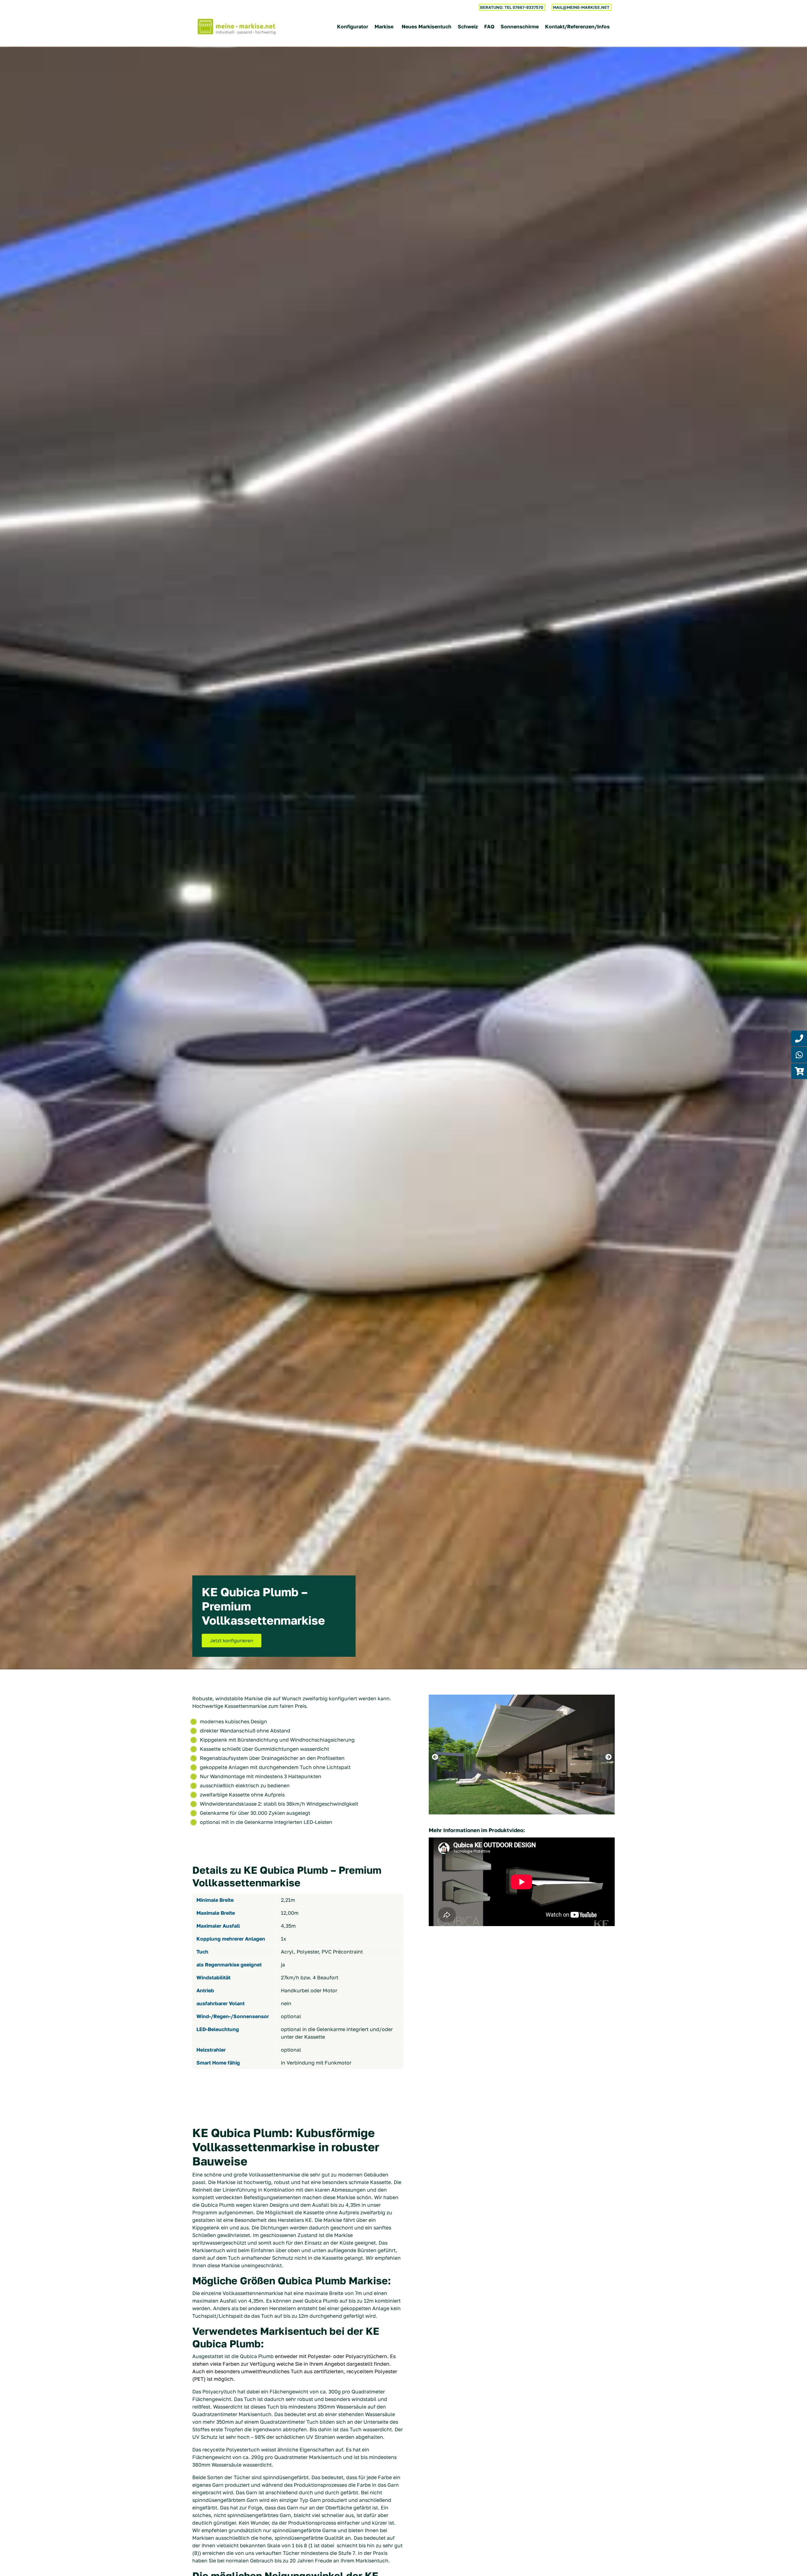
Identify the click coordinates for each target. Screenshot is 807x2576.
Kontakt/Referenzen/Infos (577, 26)
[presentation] (435, 1757)
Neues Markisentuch (427, 26)
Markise (384, 26)
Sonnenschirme (520, 26)
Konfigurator (353, 26)
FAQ (489, 26)
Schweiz (468, 26)
